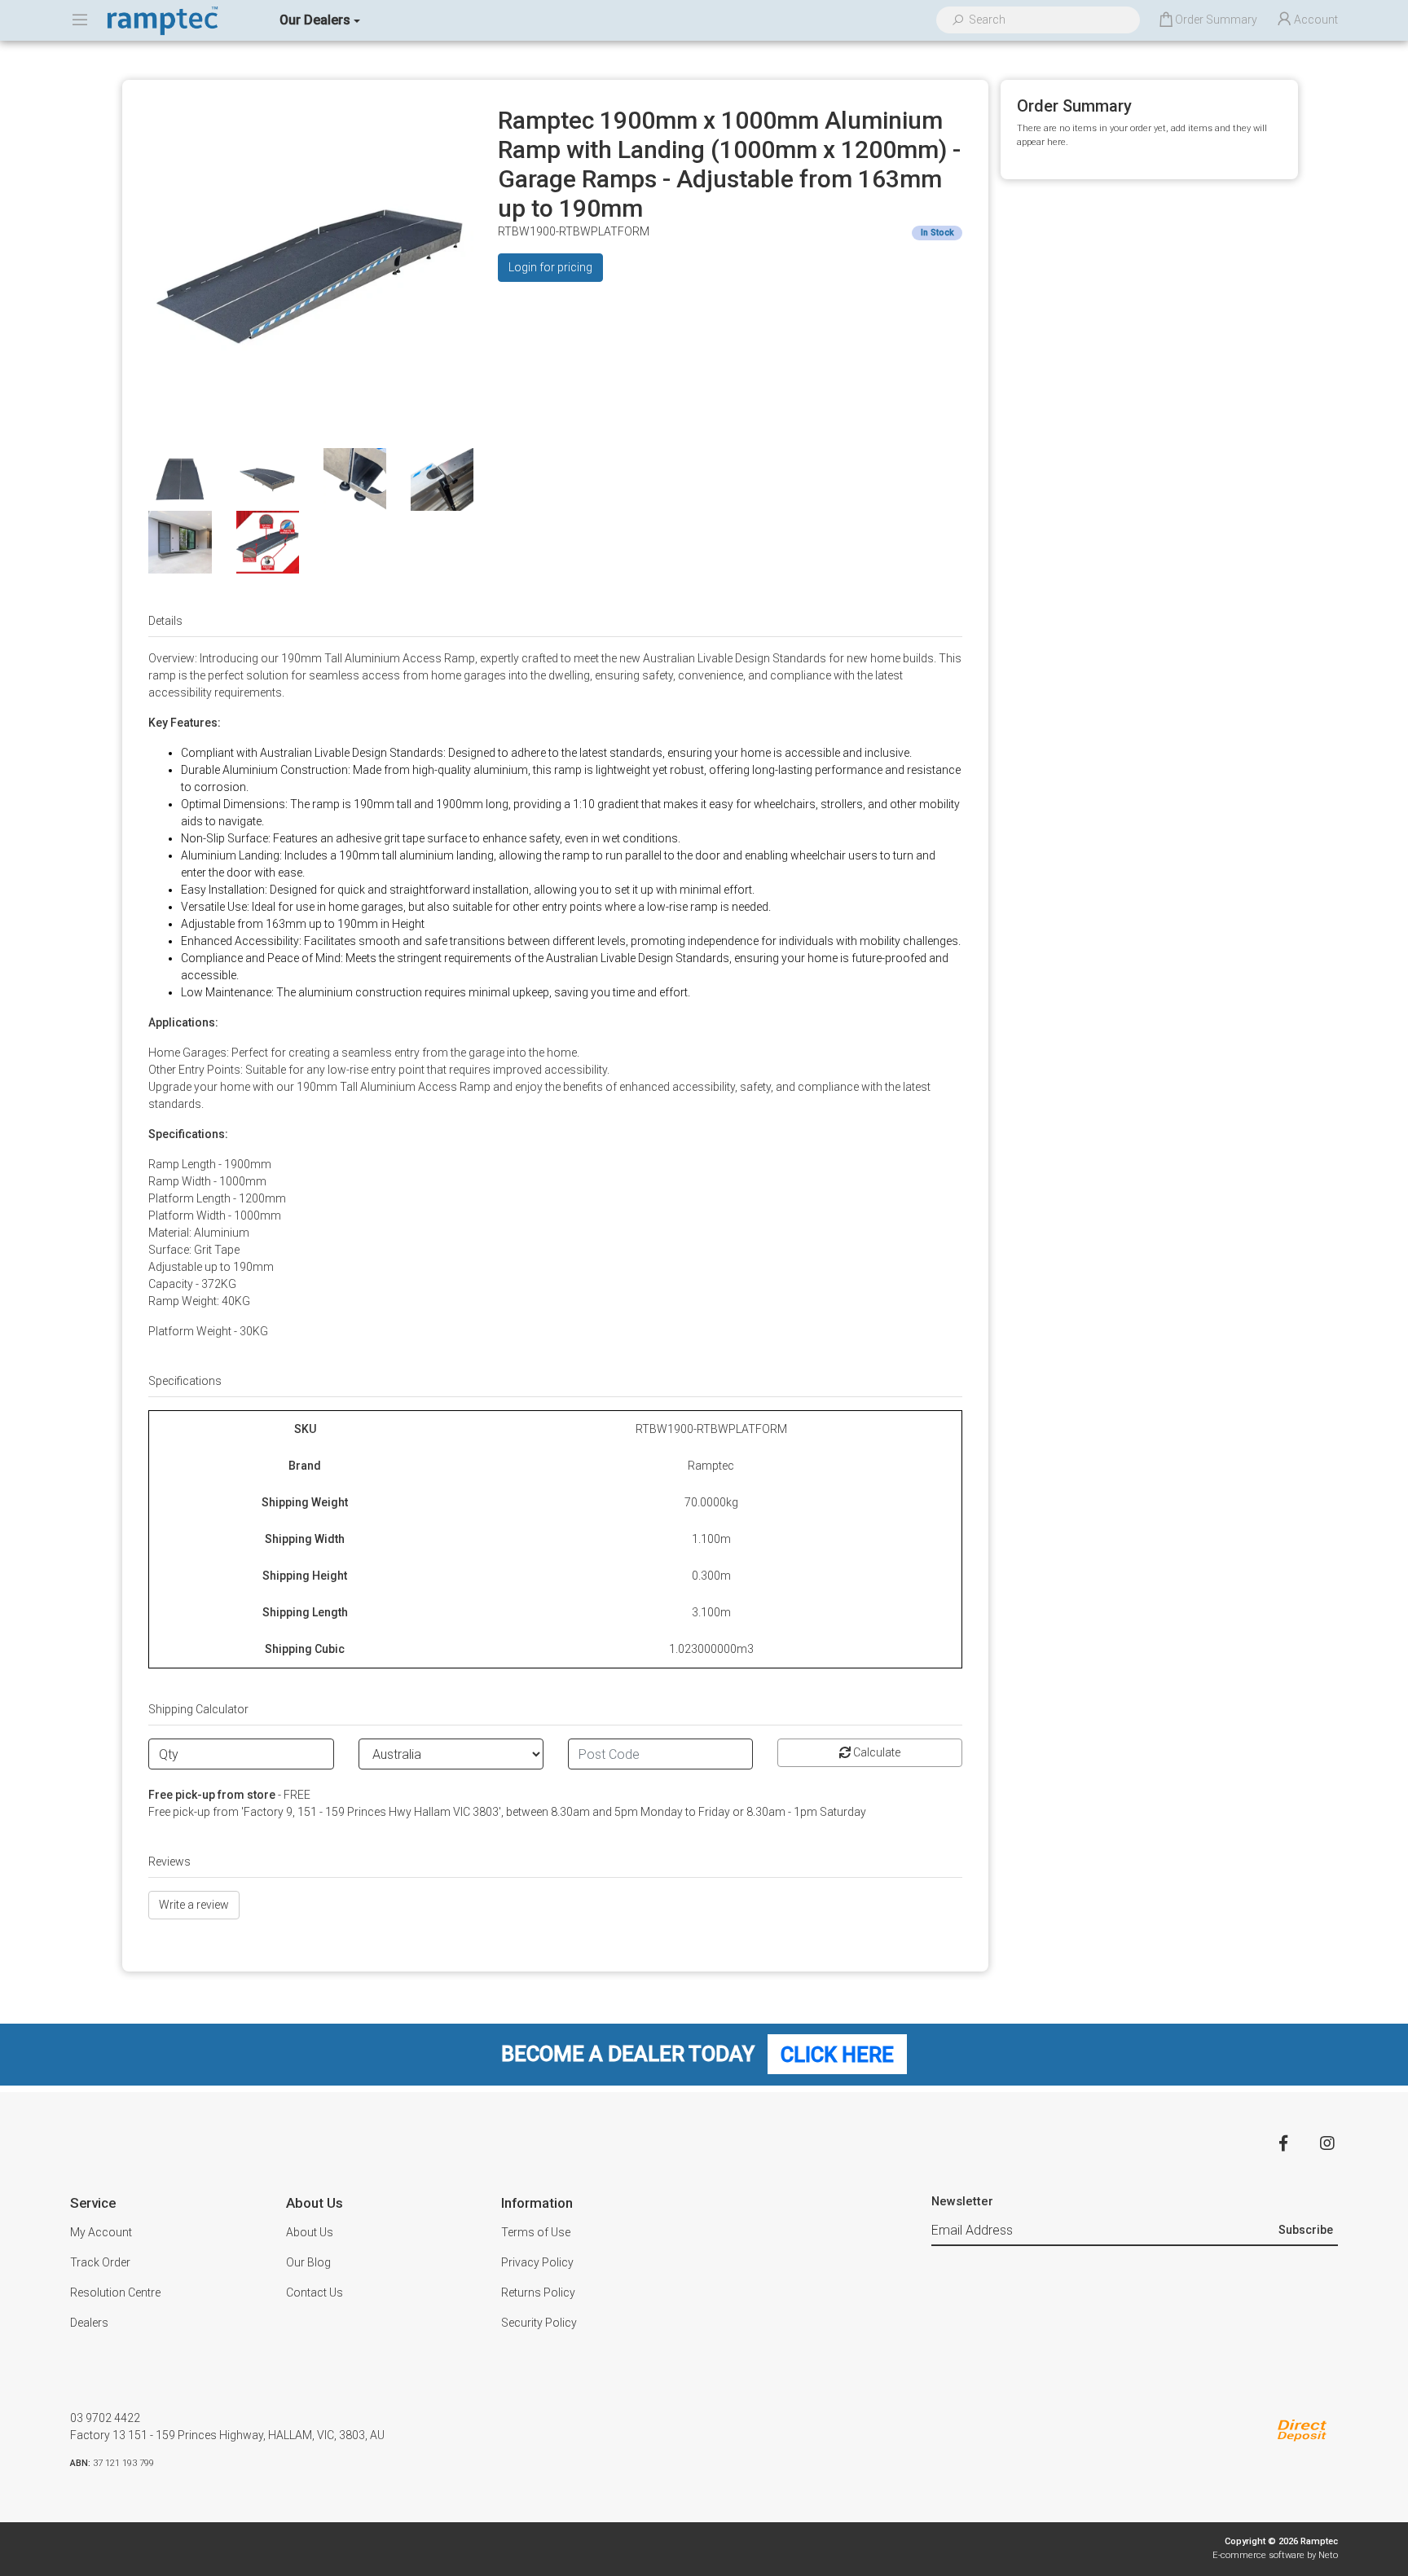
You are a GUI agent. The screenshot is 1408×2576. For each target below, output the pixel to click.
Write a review (194, 1905)
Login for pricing (550, 267)
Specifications (185, 1381)
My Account (101, 2232)
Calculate (876, 1752)
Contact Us (315, 2292)
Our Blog (308, 2262)
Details (165, 621)
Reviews (169, 1862)
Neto (1328, 2555)
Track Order (100, 2262)
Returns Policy (538, 2292)
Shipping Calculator (198, 1709)
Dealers (89, 2323)
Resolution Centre (115, 2292)
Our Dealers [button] (315, 20)
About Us (310, 2232)
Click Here (837, 2054)
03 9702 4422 (105, 2418)
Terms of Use (536, 2232)
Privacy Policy (537, 2262)
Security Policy (539, 2323)
